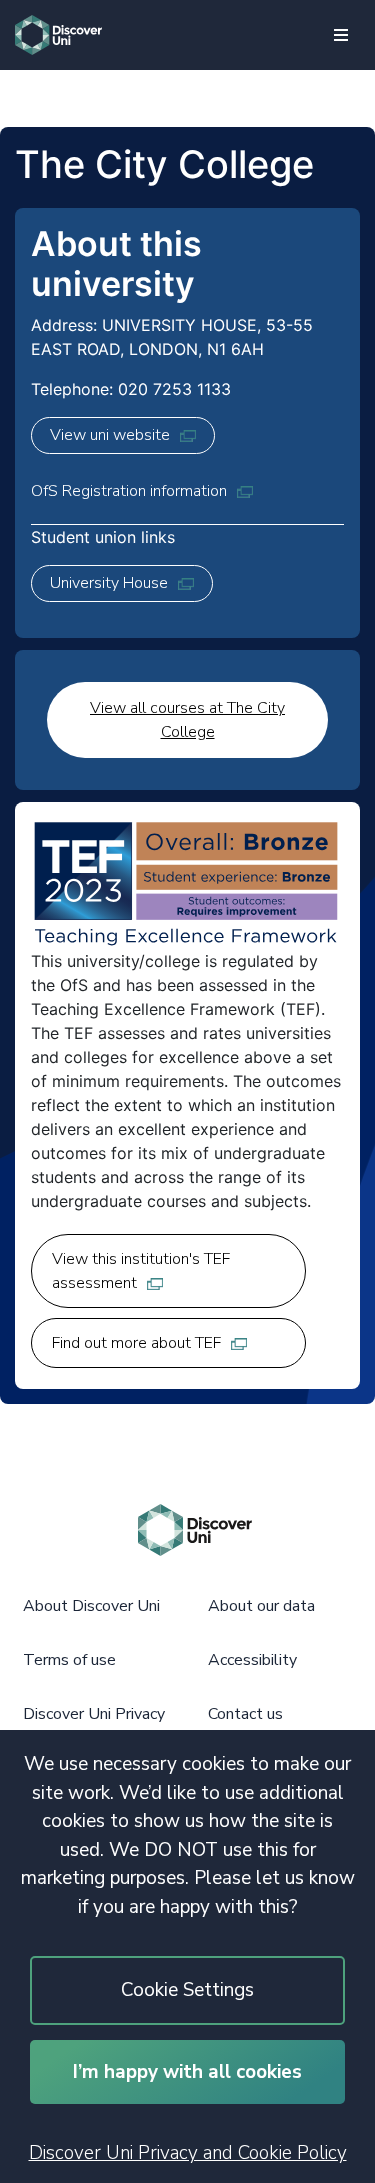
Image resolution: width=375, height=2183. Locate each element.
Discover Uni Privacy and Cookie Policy (188, 2153)
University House (109, 583)
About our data (261, 1606)
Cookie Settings (187, 1990)
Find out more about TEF (136, 1343)
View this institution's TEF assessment (141, 1271)
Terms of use (69, 1660)
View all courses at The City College (187, 720)
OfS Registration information (129, 491)
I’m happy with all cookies (187, 2072)
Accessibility (252, 1660)
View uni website (110, 435)
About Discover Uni (91, 1606)
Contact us (245, 1714)
